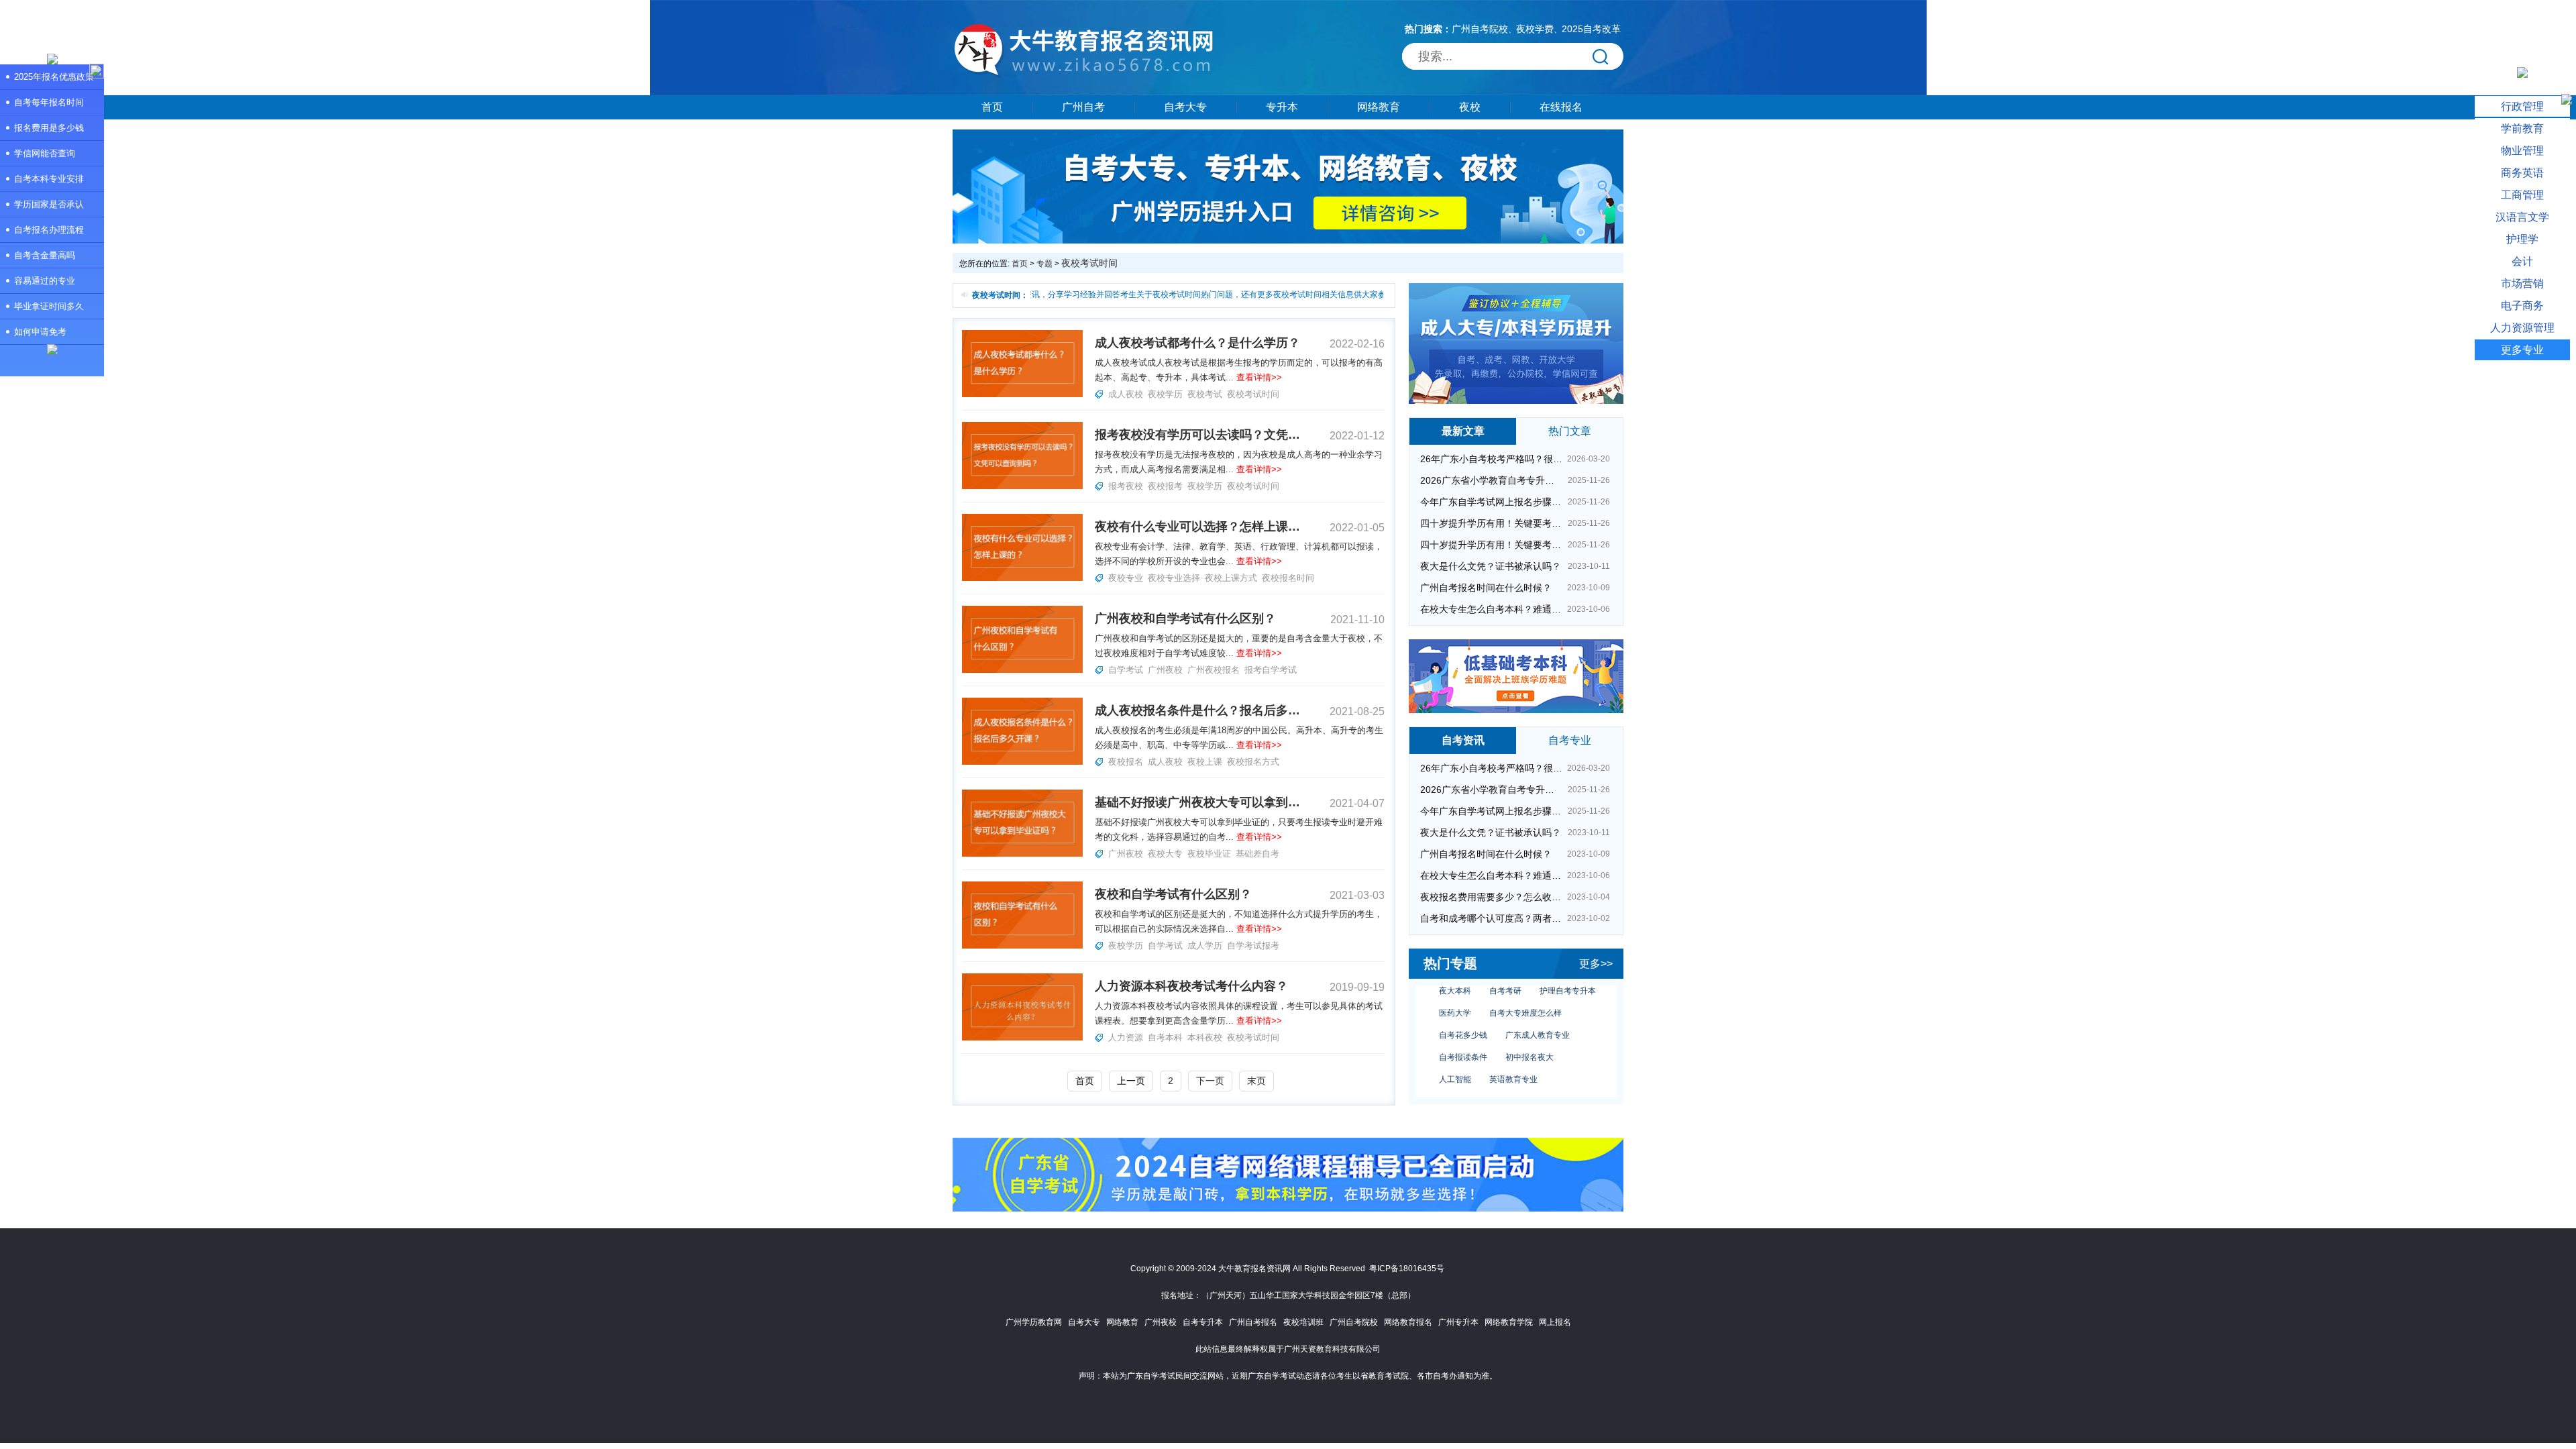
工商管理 (2522, 195)
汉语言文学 (2522, 217)
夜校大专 (1165, 854)
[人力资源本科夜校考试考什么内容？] (1022, 1038)
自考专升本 (1203, 1322)
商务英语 (2522, 173)
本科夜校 (1205, 1037)
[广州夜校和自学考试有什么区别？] (1022, 670)
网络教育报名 (1408, 1322)
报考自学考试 (1271, 670)
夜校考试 (1205, 394)
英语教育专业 (1513, 1057)
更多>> (1596, 964)
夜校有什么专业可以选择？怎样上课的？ (1197, 527)
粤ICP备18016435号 (1407, 1269)
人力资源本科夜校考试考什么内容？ (1191, 986)
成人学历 (1205, 946)
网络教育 (1379, 107)
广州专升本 (1458, 1322)
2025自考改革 (1591, 29)
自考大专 (1185, 107)
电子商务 (2522, 306)
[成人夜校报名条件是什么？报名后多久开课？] (1022, 762)
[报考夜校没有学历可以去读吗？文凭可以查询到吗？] (1022, 486)
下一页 (1210, 1081)
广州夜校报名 (1214, 670)
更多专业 (2522, 350)
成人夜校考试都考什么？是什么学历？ (1197, 343)
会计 (2522, 261)
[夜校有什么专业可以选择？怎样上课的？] (1022, 578)
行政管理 (2522, 106)
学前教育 (2522, 128)
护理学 (2522, 239)
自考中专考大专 (1534, 1079)
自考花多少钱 (1463, 1012)
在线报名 (1561, 107)
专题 (1044, 264)
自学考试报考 (1253, 946)
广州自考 (1083, 107)
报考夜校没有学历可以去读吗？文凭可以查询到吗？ (1197, 435)
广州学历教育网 (1034, 1322)
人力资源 (1126, 1037)
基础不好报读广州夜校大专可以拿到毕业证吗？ (1197, 802)
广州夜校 (1165, 670)
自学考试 (1126, 670)
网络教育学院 (1509, 1322)
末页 (1256, 1081)
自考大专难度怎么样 (1525, 990)
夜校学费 (1535, 29)
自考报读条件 (1463, 1034)
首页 (992, 107)
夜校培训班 (1303, 1322)
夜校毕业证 (1209, 854)
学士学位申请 (1463, 1079)
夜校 (1470, 107)
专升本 (1282, 107)
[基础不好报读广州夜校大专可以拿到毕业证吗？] (1022, 854)
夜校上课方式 (1231, 578)
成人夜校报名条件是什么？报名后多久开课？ (1197, 710)
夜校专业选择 (1174, 578)
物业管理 (2522, 151)
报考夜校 (1126, 486)
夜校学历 (1165, 394)
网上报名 (1555, 1322)
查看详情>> (1259, 377)
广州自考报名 (1253, 1322)
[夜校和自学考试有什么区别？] (1022, 946)
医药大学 (1455, 990)
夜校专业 (1126, 578)
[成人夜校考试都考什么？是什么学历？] (1022, 394)
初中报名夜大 (1529, 1034)
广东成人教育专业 (1538, 1012)
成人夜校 (1126, 394)
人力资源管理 (2522, 328)
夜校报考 (1165, 486)
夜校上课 (1205, 762)
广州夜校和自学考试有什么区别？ (1185, 619)
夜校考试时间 (1253, 394)
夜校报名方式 (1253, 762)
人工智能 (1455, 1057)
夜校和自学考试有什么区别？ (1173, 894)
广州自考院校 (1480, 29)
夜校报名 (1126, 762)
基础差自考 (1257, 854)
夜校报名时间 (1288, 578)
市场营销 (2522, 283)
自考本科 (1165, 1037)
